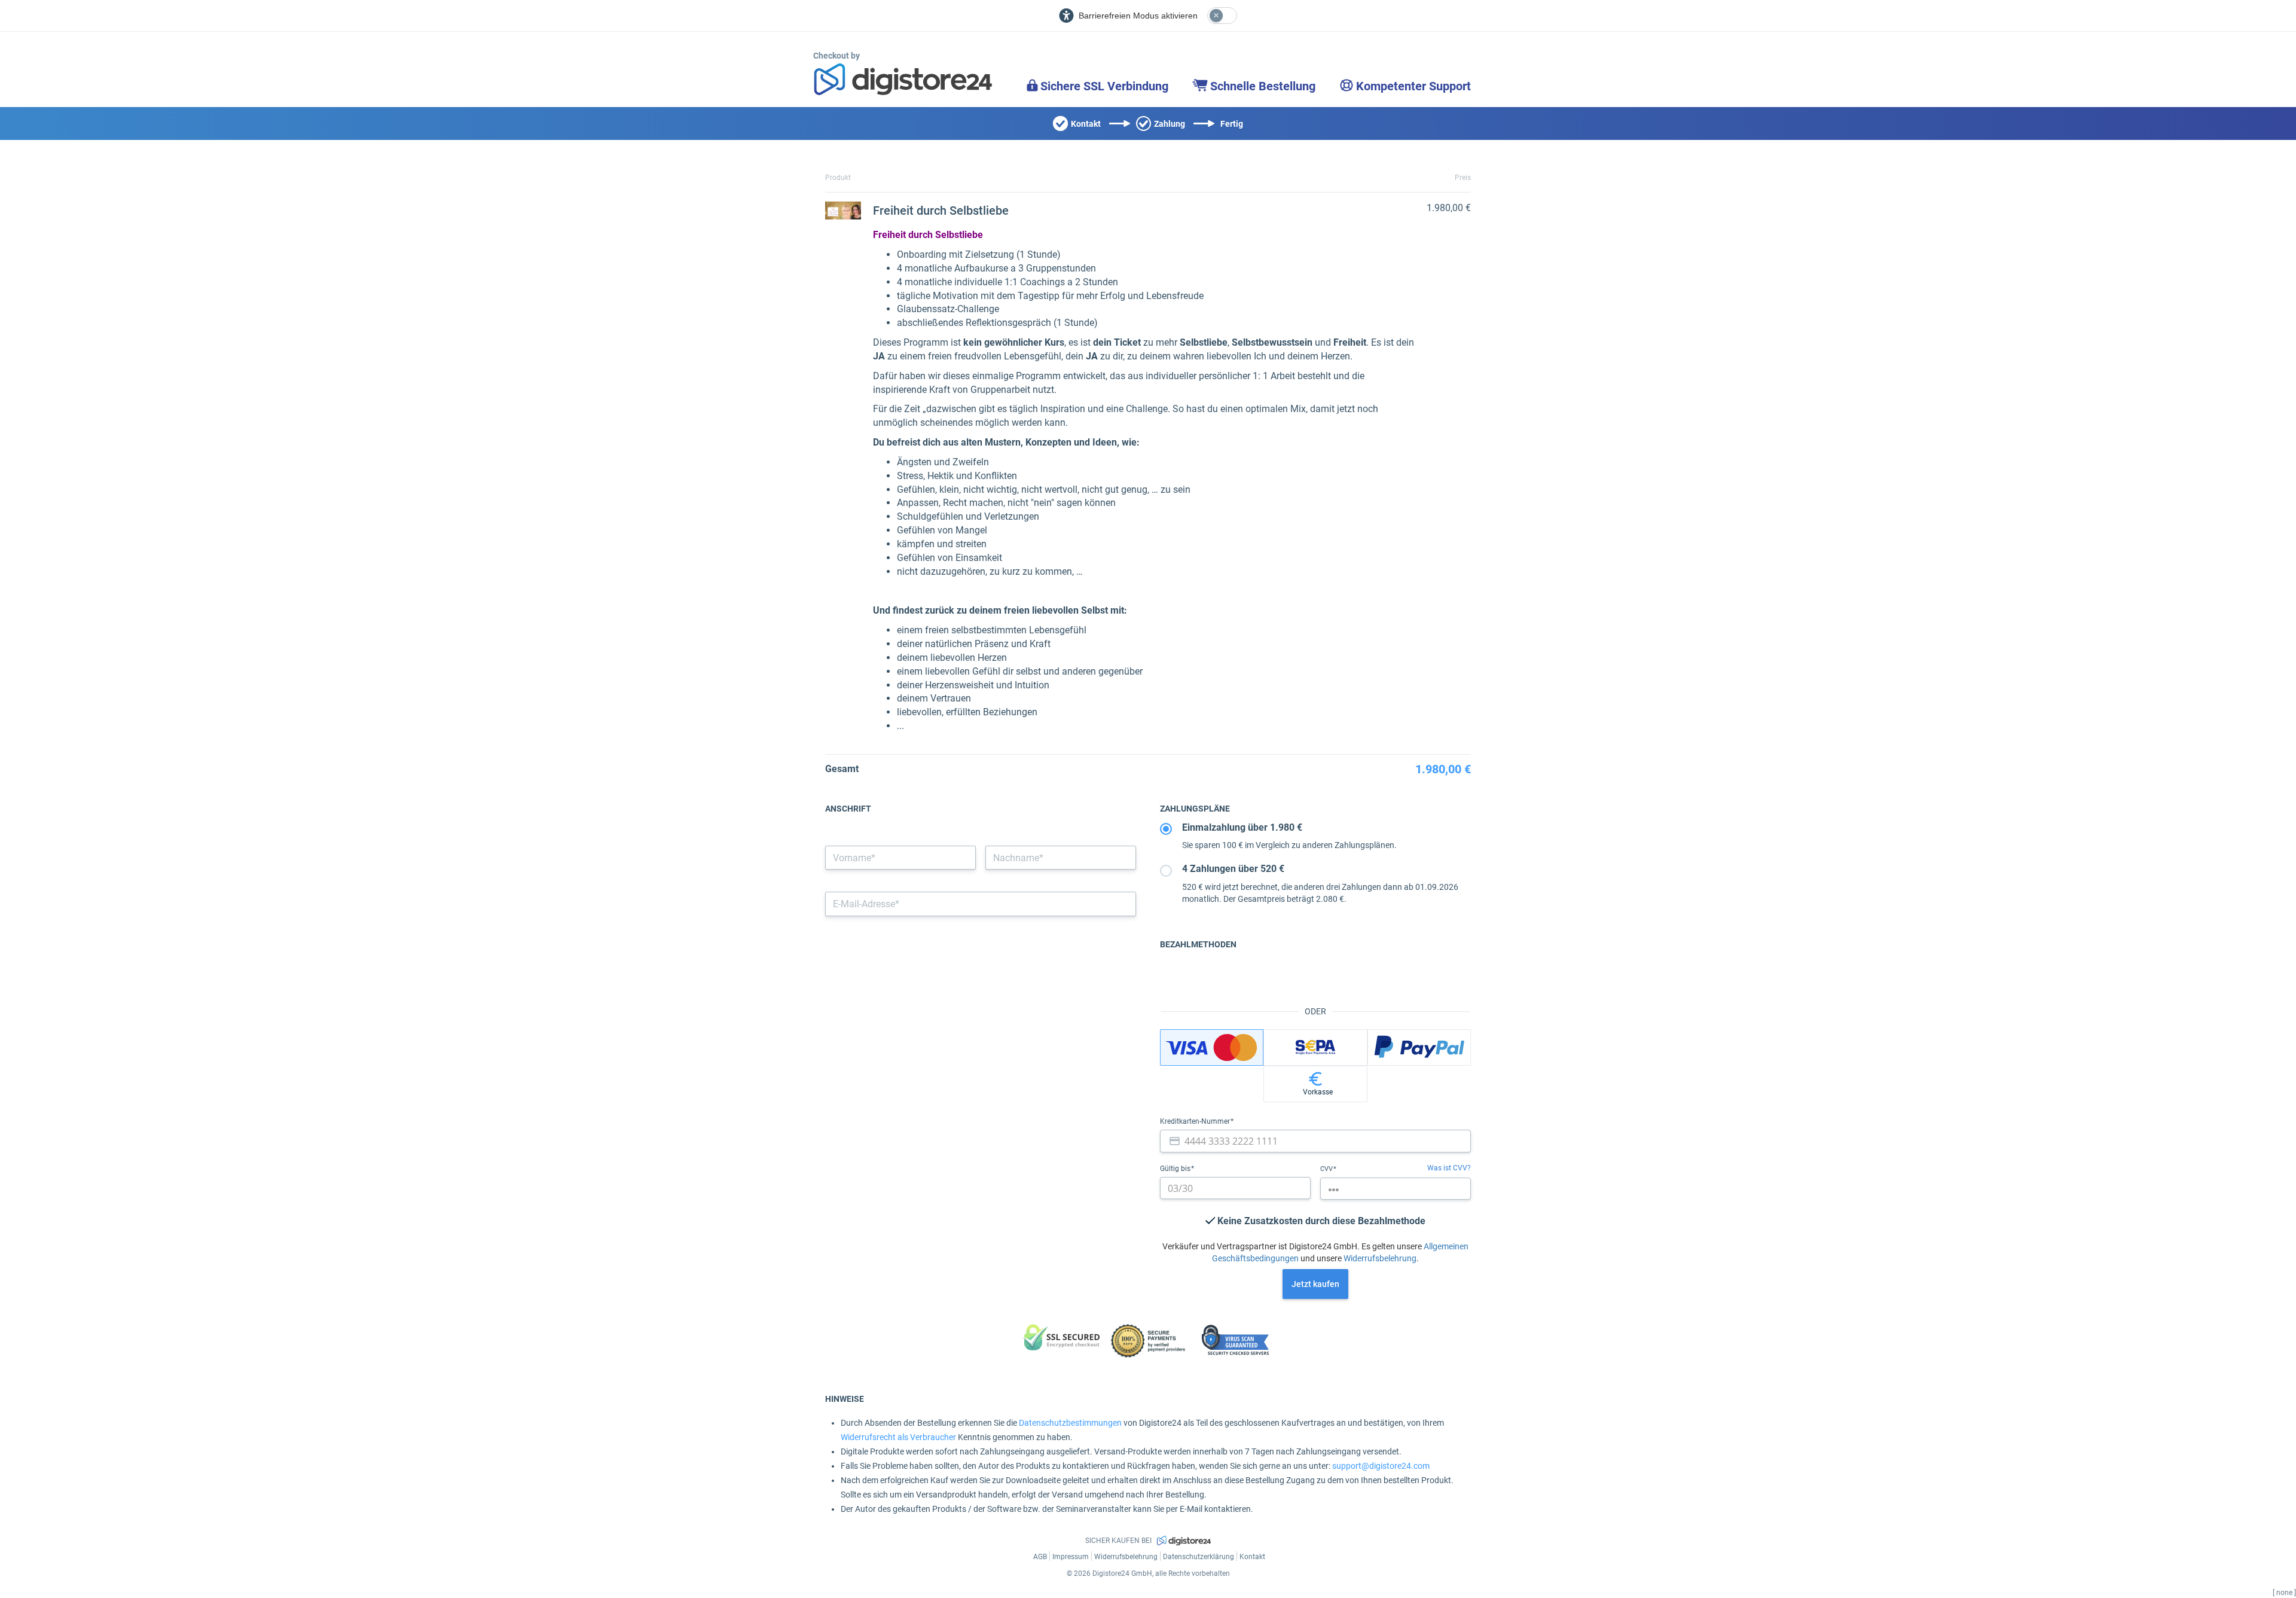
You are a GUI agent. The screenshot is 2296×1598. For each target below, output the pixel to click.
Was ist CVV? (1449, 1168)
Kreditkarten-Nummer (1196, 1121)
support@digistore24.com (1381, 1466)
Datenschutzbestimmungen (1070, 1423)
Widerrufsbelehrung (1380, 1258)
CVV (1327, 1169)
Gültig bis (1176, 1169)
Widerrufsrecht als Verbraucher (898, 1437)
